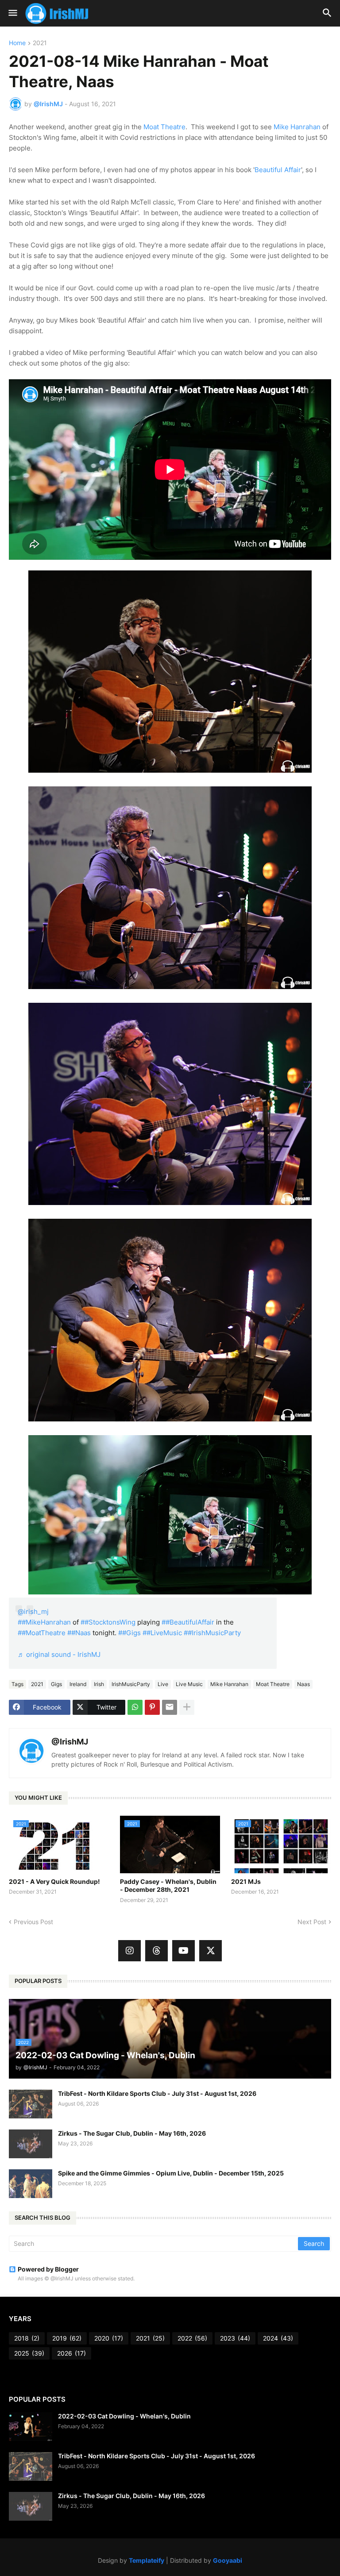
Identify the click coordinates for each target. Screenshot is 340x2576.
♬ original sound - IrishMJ (59, 1654)
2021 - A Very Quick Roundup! (54, 1881)
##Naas (79, 1633)
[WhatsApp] (135, 1707)
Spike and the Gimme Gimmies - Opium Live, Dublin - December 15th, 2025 (171, 2173)
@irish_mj (33, 1611)
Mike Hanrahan (297, 127)
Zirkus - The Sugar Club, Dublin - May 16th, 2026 (132, 2133)
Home (17, 43)
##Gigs (129, 1633)
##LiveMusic (162, 1633)
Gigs (56, 1684)
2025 (29, 2353)
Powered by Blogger (48, 2269)
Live (163, 1684)
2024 (278, 2338)
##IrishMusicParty (212, 1633)
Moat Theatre (164, 127)
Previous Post (33, 1922)
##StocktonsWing (108, 1622)
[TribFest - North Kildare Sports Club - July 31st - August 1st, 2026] (31, 2104)
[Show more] (187, 1707)
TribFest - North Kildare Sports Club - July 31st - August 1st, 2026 (157, 2093)
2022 (192, 2338)
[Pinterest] (152, 1707)
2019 (67, 2338)
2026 (71, 2353)
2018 (27, 2338)
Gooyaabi (228, 2560)
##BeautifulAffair (188, 1622)
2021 (40, 43)
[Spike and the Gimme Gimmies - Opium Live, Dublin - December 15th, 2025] (31, 2184)
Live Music (189, 1684)
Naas (303, 1684)
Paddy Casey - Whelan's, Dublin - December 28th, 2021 (168, 1885)
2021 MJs (246, 1881)
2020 (109, 2338)
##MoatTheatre (42, 1633)
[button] (12, 13)
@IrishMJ (70, 1742)
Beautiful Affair (278, 170)
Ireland (78, 1684)
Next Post (312, 1922)
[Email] (170, 1707)
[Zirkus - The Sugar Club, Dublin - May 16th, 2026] (31, 2144)
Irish (99, 1684)
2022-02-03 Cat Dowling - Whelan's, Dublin (124, 2416)
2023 (235, 2338)
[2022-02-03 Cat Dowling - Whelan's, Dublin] (31, 2427)
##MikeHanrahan (44, 1622)
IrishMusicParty (131, 1684)
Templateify (147, 2560)
